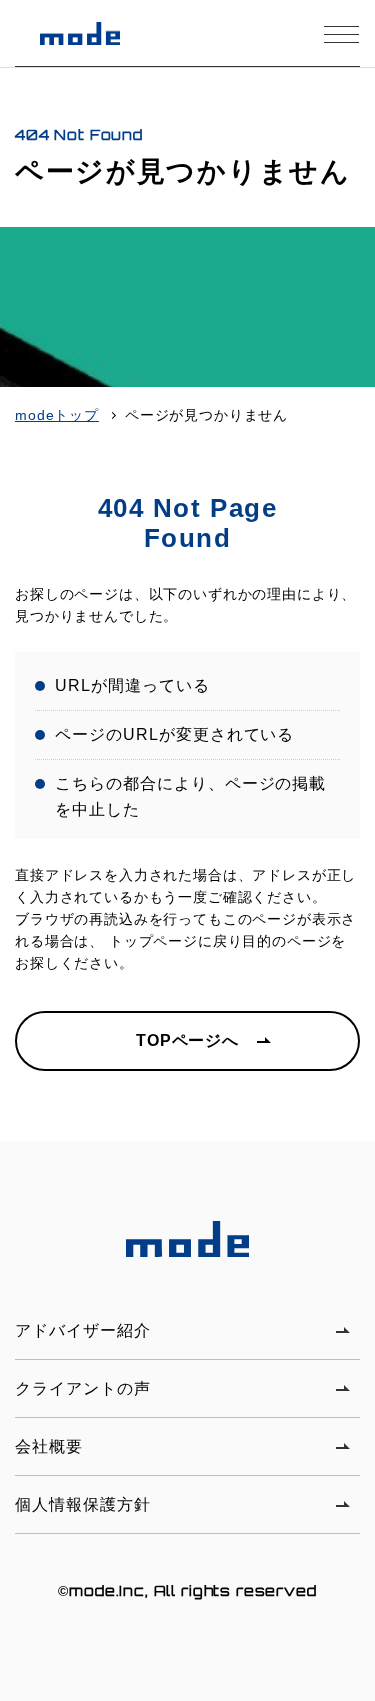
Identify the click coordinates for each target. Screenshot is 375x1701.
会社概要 (49, 1446)
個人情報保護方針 (83, 1504)
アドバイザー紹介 (83, 1330)
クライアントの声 (83, 1388)
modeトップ (57, 415)
